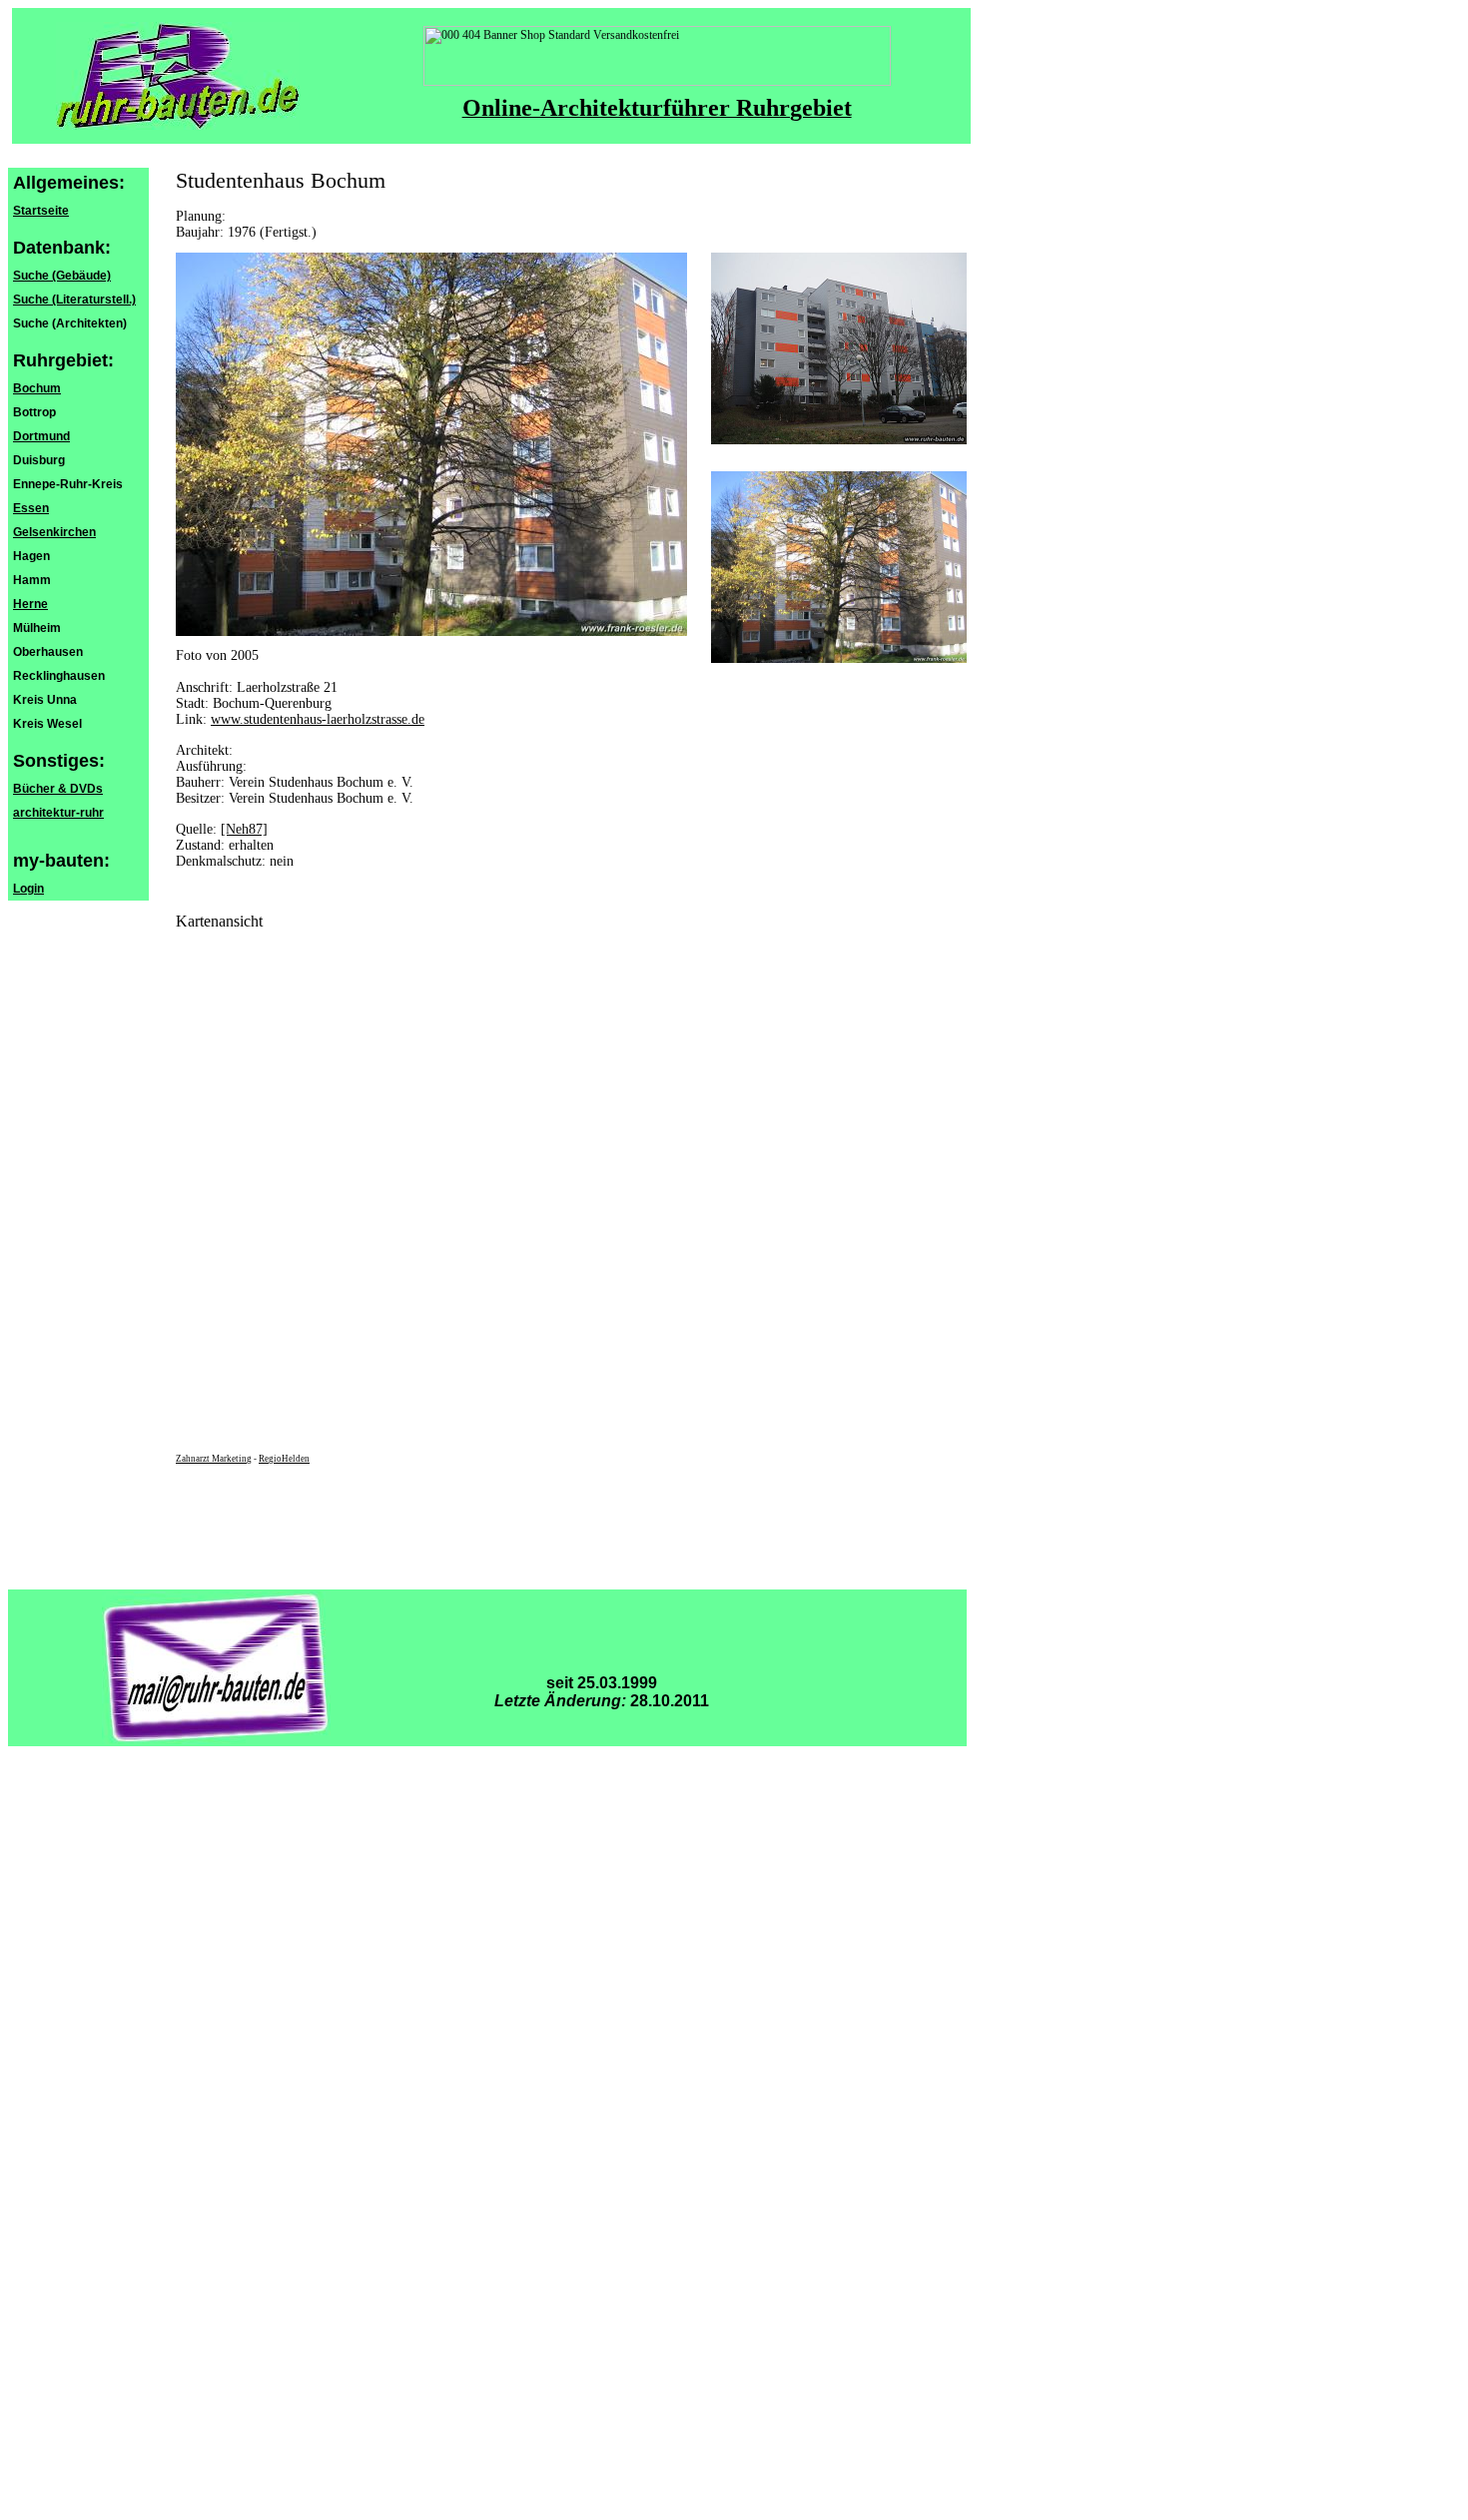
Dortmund (41, 436)
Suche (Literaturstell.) (74, 300)
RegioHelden (284, 1459)
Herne (30, 604)
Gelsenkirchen (54, 532)
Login (28, 889)
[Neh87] (244, 829)
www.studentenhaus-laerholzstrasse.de (318, 719)
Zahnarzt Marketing (214, 1459)
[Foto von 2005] (839, 659)
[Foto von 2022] (839, 440)
